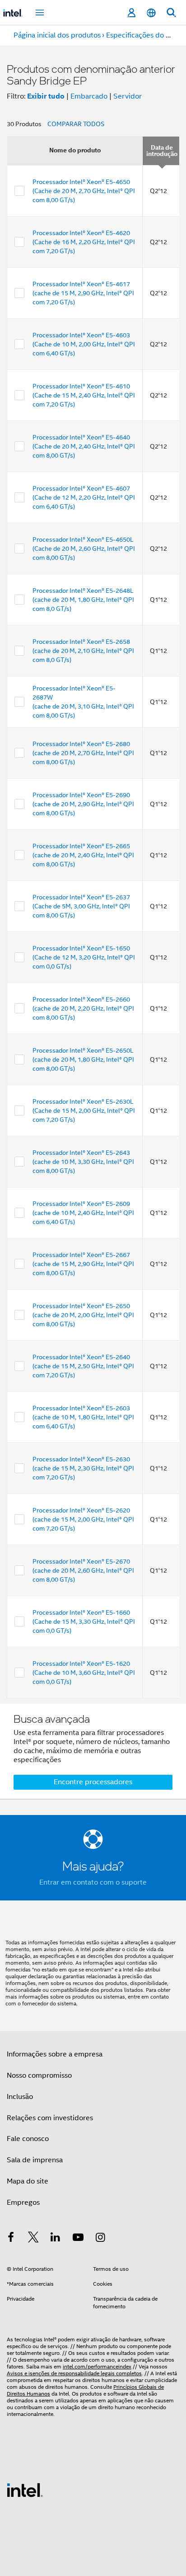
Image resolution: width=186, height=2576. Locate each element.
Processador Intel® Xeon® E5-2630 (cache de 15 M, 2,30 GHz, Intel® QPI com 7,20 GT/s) (83, 1468)
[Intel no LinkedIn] (56, 2239)
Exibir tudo (46, 96)
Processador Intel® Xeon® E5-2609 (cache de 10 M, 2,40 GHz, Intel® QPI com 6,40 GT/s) (83, 1213)
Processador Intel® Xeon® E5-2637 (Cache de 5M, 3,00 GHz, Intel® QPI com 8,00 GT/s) (81, 906)
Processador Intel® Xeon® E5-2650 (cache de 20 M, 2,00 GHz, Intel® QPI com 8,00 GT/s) (83, 1315)
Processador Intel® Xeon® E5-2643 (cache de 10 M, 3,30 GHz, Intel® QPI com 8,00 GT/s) (83, 1162)
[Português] (151, 13)
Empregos (23, 2203)
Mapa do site (28, 2181)
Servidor (128, 96)
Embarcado (89, 96)
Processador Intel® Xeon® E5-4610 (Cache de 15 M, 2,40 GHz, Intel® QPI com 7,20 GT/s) (84, 395)
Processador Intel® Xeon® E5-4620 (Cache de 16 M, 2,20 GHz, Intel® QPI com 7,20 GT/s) (84, 242)
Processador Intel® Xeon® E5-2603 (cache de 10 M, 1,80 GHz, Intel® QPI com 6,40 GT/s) (83, 1417)
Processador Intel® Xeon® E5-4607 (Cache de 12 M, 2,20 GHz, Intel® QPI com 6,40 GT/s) (84, 497)
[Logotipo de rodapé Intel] (25, 2490)
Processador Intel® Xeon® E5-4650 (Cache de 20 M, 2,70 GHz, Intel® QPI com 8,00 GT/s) (84, 191)
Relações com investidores (50, 2118)
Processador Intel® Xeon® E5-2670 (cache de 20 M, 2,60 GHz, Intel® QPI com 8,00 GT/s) (83, 1570)
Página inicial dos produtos (57, 35)
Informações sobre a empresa (55, 2054)
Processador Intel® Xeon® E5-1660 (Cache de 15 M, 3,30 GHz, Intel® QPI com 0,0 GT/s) (84, 1621)
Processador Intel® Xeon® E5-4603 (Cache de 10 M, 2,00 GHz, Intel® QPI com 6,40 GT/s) (84, 344)
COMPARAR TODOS (76, 124)
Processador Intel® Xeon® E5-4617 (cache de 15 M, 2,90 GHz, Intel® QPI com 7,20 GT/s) (83, 293)
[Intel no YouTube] (78, 2239)
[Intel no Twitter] (33, 2239)
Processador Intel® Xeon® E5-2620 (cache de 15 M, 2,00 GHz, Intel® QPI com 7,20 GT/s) (83, 1519)
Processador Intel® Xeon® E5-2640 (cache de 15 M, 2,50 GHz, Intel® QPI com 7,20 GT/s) (83, 1366)
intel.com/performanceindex (97, 2366)
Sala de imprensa (35, 2160)
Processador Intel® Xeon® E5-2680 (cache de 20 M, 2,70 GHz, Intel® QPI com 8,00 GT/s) (83, 753)
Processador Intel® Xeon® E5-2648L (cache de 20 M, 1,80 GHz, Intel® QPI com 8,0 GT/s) (83, 600)
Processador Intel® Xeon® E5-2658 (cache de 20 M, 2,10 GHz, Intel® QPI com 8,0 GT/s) (83, 651)
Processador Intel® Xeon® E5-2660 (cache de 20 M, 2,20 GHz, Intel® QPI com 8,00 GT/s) (83, 1008)
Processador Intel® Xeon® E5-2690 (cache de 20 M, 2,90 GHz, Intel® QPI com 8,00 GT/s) (83, 804)
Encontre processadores (93, 1782)
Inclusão (20, 2097)
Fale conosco (28, 2139)
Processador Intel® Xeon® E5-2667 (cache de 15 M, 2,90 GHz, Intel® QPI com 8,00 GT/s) (83, 1264)
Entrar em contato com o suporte (93, 1882)
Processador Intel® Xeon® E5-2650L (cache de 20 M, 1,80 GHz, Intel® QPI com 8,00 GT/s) (83, 1059)
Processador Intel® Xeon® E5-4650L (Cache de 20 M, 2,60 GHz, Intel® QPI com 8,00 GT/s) (84, 548)
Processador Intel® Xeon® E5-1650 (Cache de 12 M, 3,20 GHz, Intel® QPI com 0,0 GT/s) (84, 957)
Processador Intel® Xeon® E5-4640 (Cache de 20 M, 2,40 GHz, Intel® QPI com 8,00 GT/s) (84, 446)
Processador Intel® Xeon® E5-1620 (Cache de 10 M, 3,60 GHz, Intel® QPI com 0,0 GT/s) (84, 1673)
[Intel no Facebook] (11, 2239)
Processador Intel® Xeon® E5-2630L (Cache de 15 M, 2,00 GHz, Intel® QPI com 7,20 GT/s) (84, 1111)
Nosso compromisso (39, 2075)
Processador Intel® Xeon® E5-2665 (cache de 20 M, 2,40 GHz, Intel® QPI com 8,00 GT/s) (83, 855)
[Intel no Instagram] (100, 2239)
